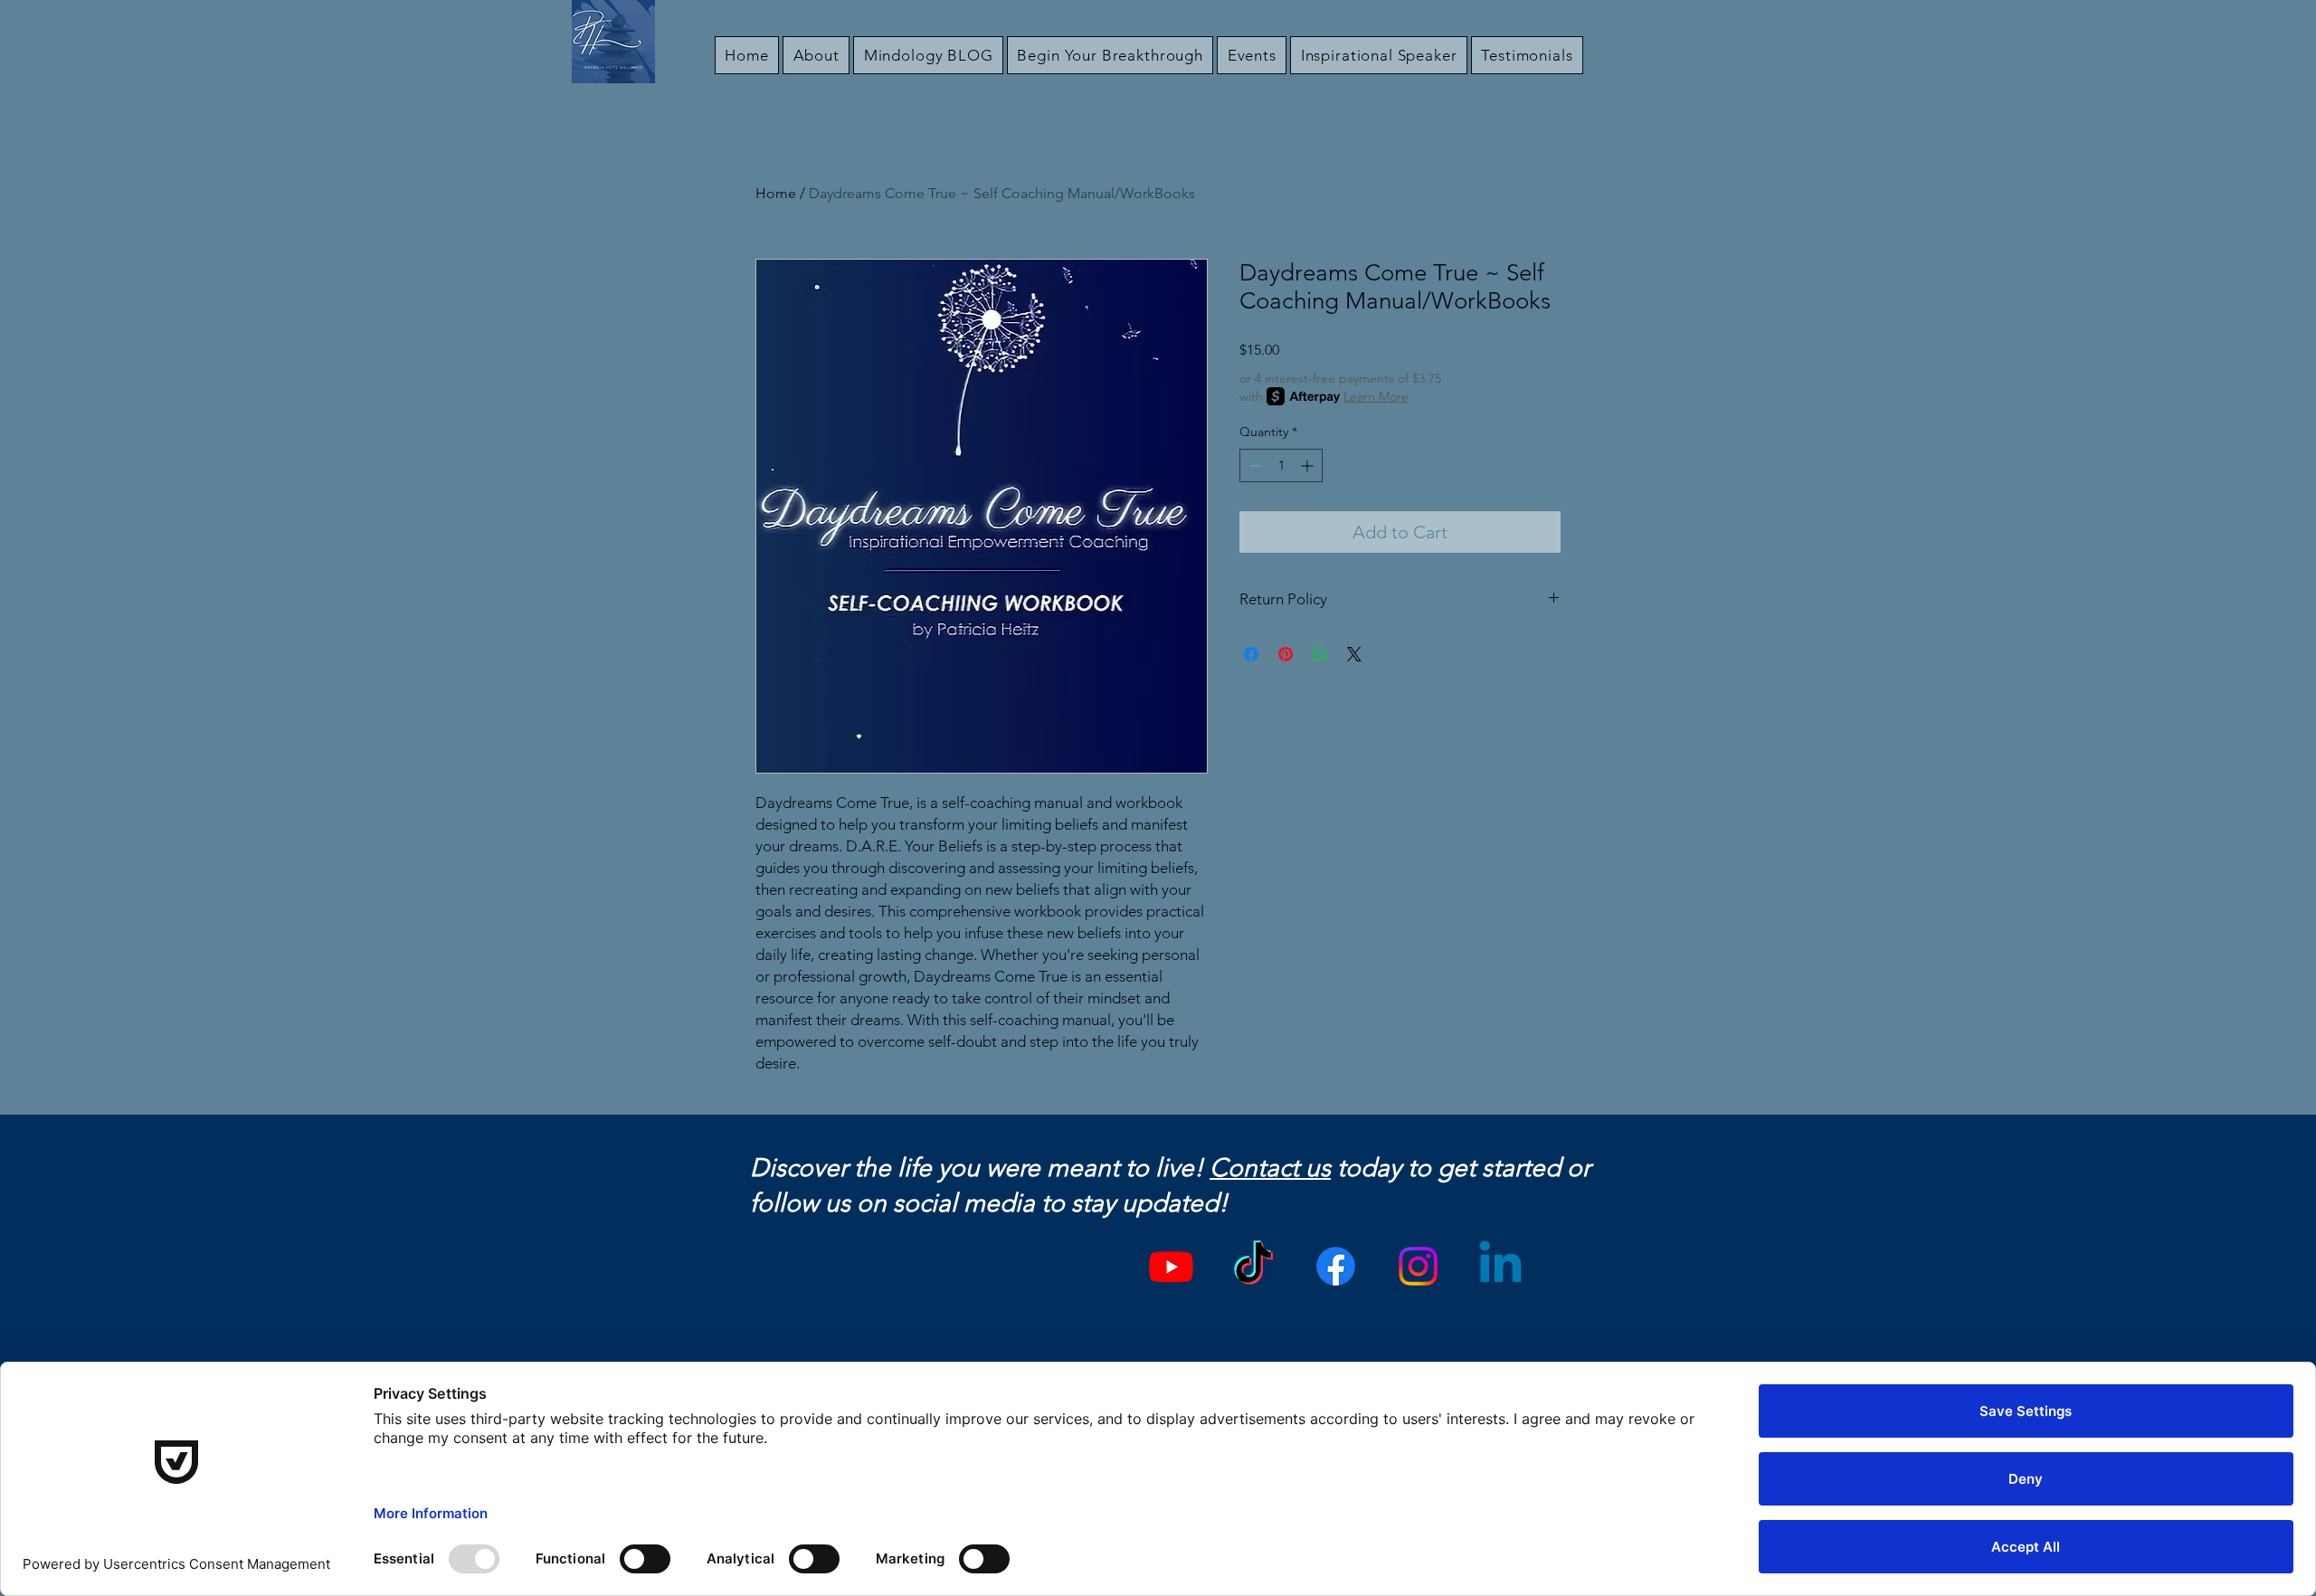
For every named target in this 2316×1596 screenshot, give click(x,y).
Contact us (1270, 1168)
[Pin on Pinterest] (1286, 654)
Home (776, 193)
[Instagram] (1418, 1266)
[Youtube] (1171, 1266)
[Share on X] (1354, 654)
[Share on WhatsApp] (1320, 654)
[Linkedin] (1500, 1266)
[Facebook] (1336, 1266)
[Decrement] (1253, 465)
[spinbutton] (1281, 465)
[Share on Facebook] (1251, 654)
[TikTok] (1253, 1266)
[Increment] (1309, 465)
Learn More (1376, 396)
